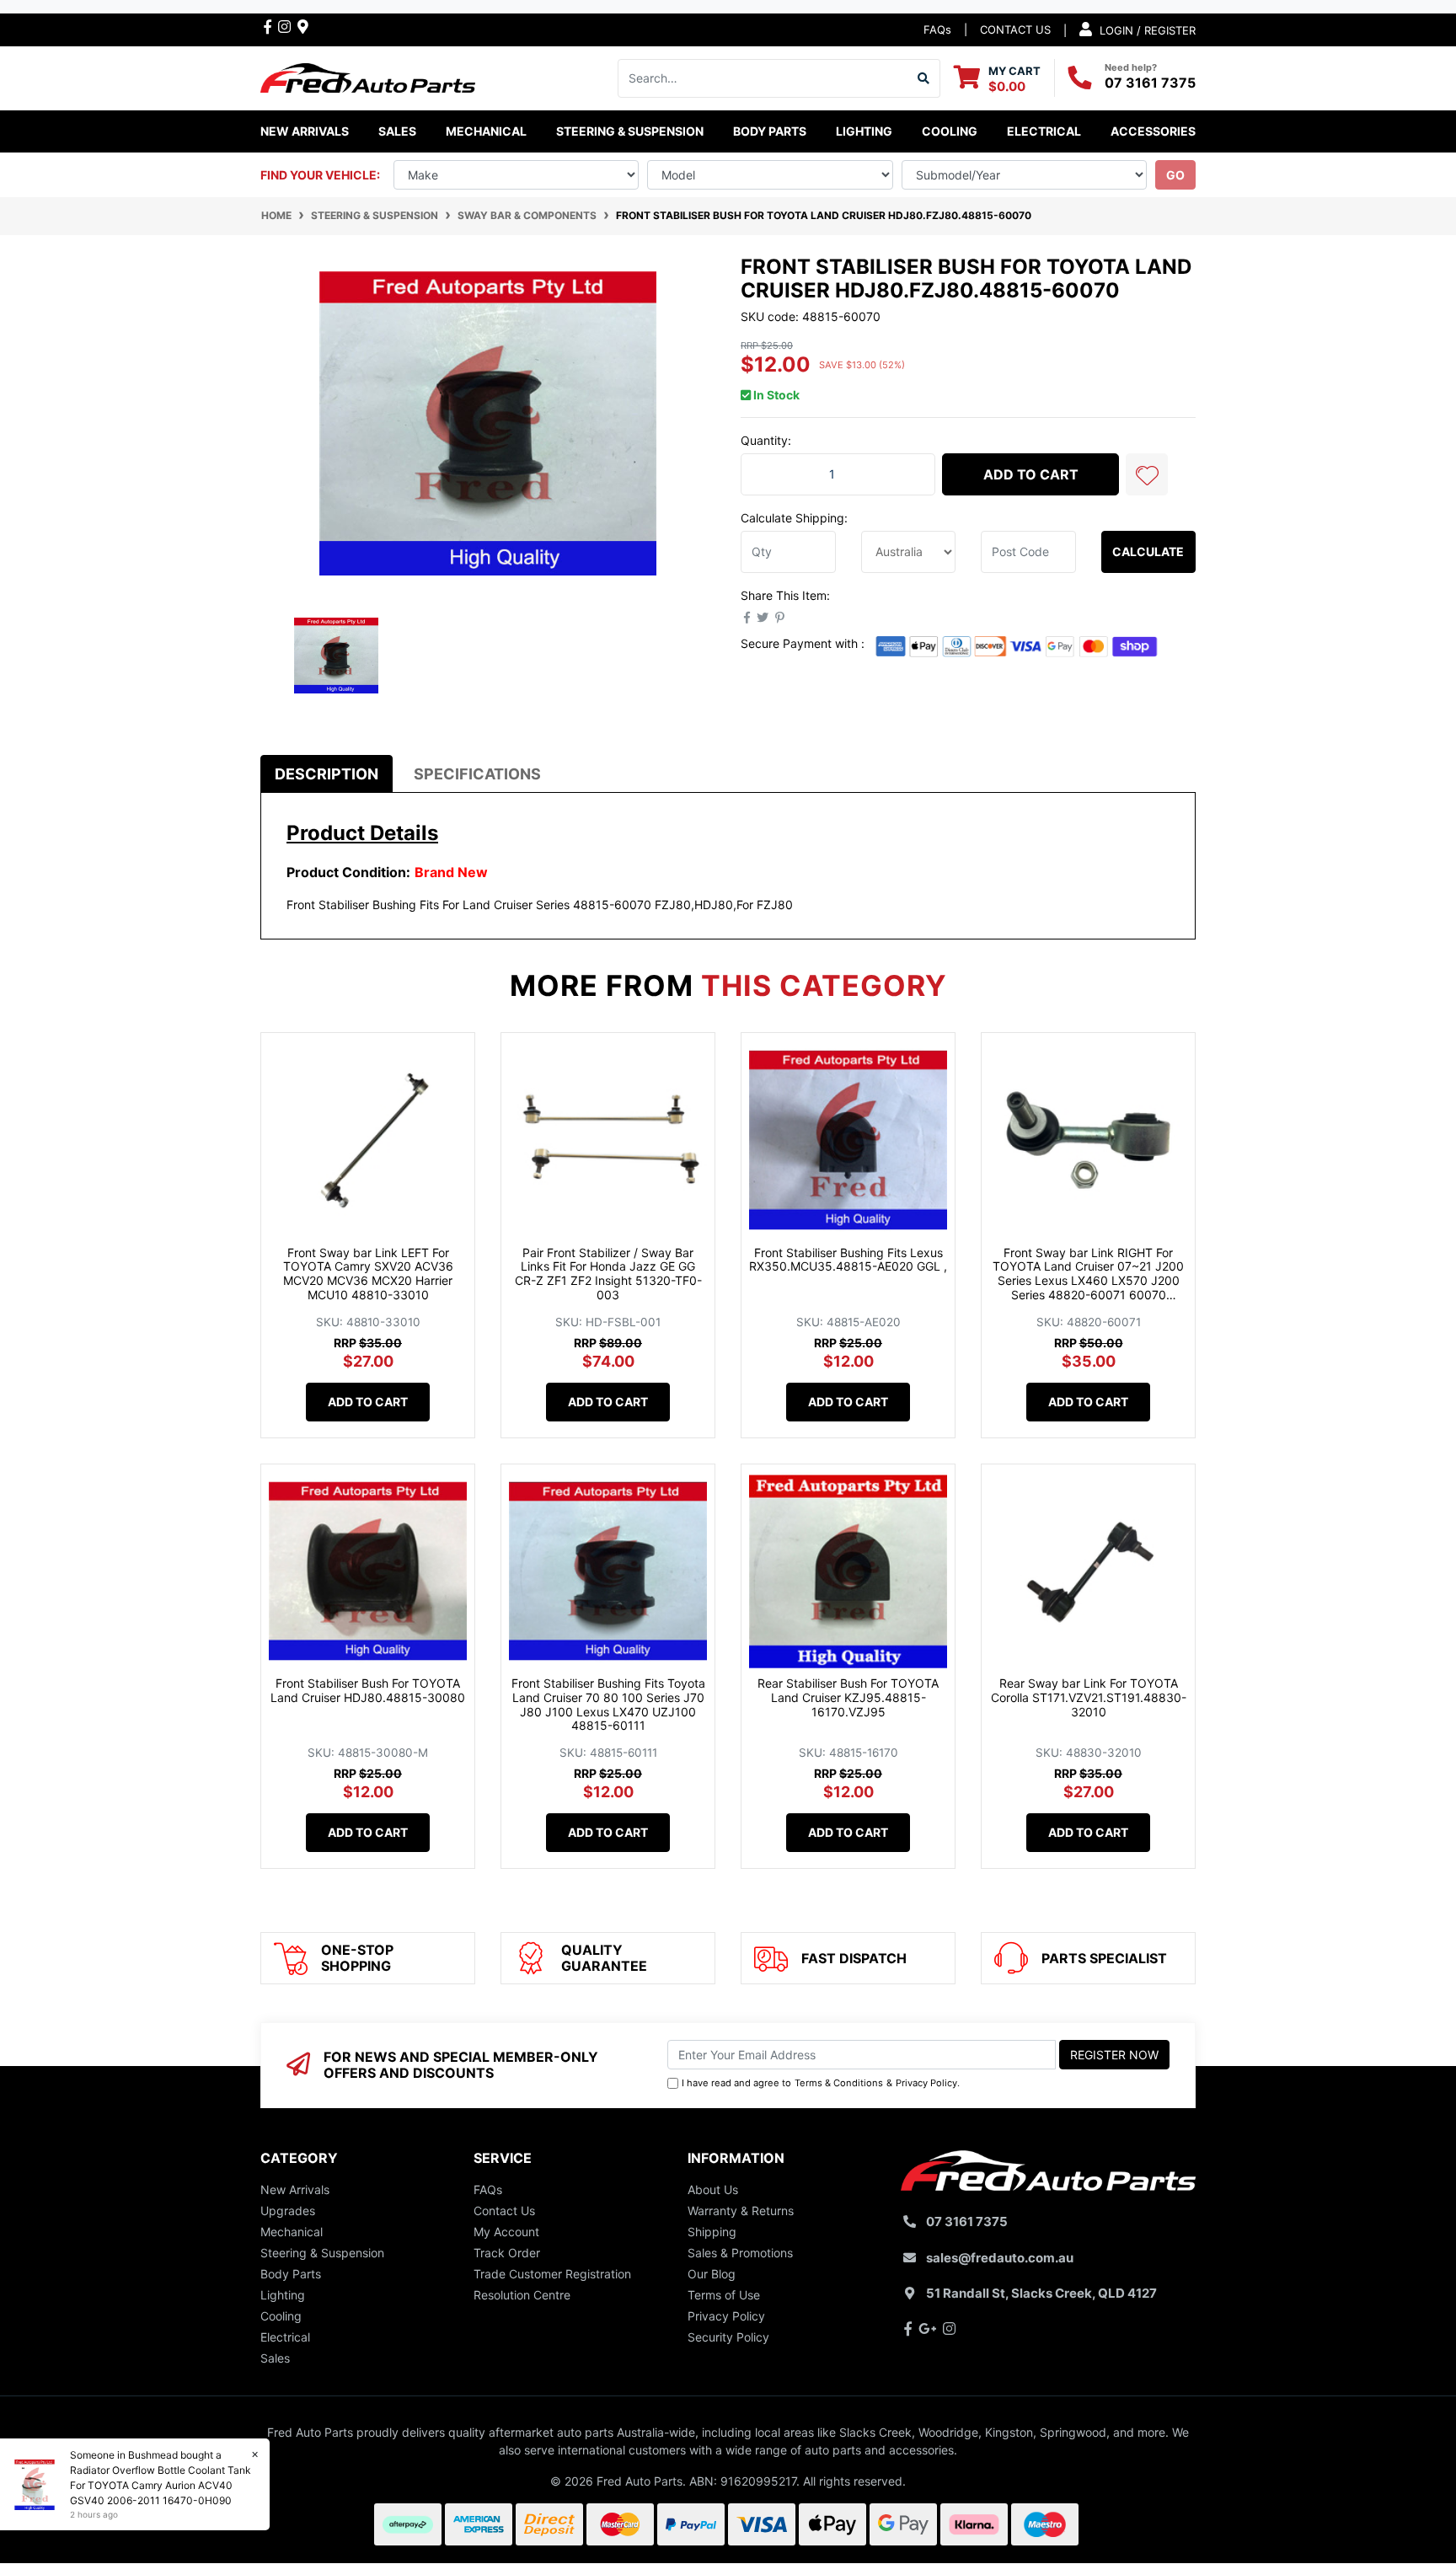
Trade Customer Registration (552, 2274)
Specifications (477, 774)
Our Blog (712, 2274)
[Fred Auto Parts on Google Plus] (303, 26)
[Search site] (924, 78)
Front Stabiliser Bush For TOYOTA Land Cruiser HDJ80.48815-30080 (368, 1690)
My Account (506, 2232)
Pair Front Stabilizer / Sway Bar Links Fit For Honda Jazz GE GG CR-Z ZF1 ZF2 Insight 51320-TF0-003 (608, 1274)
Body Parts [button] (770, 131)
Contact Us (504, 2211)
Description (327, 774)
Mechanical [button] (486, 131)
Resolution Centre (522, 2295)
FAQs (937, 29)
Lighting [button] (864, 131)
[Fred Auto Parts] (368, 76)
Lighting (283, 2295)
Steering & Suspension (322, 2253)
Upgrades (288, 2211)
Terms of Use (724, 2295)
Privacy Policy (926, 2083)
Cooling (281, 2316)
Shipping (712, 2232)
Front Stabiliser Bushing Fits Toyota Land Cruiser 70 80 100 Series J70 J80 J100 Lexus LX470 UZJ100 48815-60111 (608, 1704)
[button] (1147, 474)
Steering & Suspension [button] (630, 131)
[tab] (327, 774)
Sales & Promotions (740, 2253)
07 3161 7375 (1150, 83)
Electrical (285, 2337)
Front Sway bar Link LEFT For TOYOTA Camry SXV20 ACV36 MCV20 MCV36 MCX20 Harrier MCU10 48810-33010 (368, 1274)
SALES (397, 131)
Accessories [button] (1153, 131)
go (1175, 175)
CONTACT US (1015, 29)
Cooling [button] (950, 131)
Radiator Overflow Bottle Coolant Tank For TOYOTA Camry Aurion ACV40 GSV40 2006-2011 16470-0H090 (161, 2485)
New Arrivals (305, 131)
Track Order (507, 2253)
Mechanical (292, 2232)
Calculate (1148, 551)
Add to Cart (1031, 474)
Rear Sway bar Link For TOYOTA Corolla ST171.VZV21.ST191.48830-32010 (1089, 1697)
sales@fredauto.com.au (1000, 2258)
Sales (275, 2358)
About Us (713, 2189)
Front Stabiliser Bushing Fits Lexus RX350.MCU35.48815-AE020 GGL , (848, 1260)
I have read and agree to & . (821, 2083)
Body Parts (291, 2274)
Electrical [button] (1044, 131)
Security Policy (728, 2337)
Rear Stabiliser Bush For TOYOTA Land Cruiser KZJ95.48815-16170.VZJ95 (848, 1697)
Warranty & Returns (741, 2211)
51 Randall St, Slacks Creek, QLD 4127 (1041, 2293)
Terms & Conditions (839, 2083)
